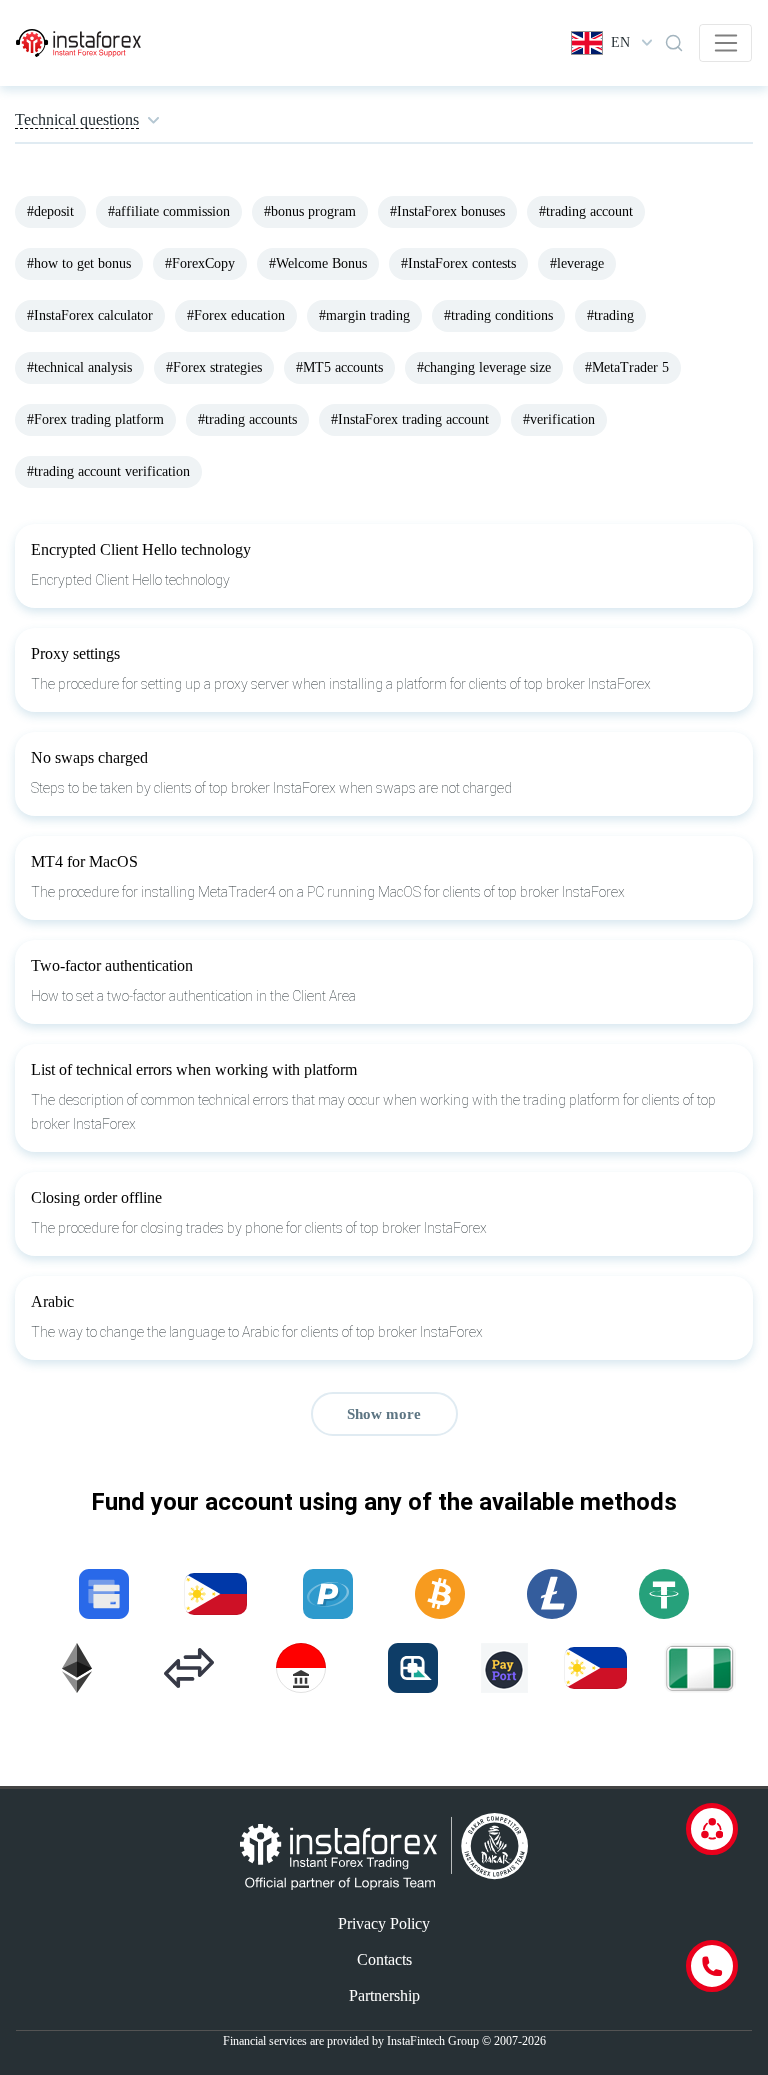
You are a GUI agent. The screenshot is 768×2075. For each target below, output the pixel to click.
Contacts (384, 1959)
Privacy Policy (384, 1923)
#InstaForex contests (458, 263)
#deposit (50, 211)
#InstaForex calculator (90, 315)
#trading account (586, 211)
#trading (610, 315)
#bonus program (310, 211)
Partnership (384, 1995)
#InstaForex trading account (410, 419)
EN (620, 42)
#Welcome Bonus (318, 263)
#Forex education (236, 315)
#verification (559, 419)
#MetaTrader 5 (627, 367)
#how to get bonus (79, 263)
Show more (384, 1414)
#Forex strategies (214, 367)
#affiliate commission (169, 211)
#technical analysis (79, 367)
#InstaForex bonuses (447, 211)
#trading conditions (498, 315)
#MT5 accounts (339, 367)
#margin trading (364, 315)
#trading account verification (108, 471)
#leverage (577, 263)
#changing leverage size (484, 367)
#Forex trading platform (95, 419)
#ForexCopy (200, 263)
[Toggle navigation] (725, 43)
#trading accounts (247, 419)
